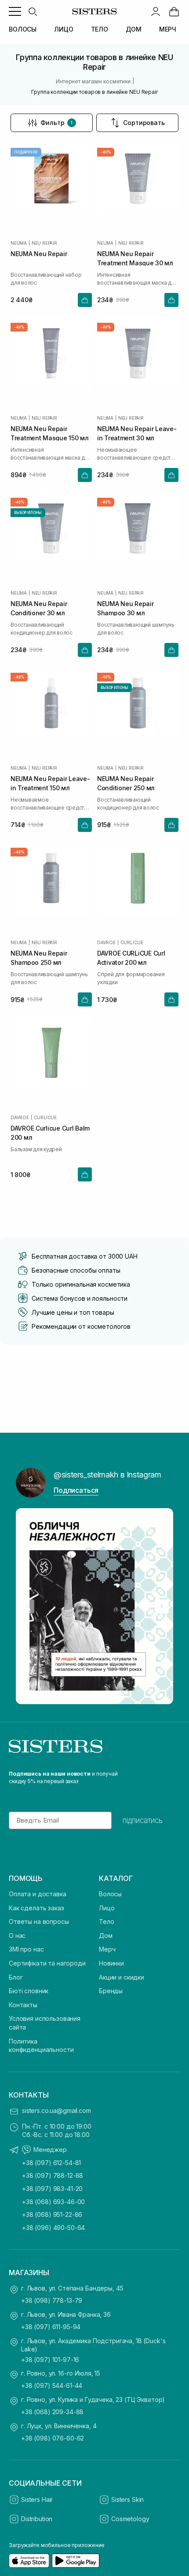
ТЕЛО (100, 29)
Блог (16, 1977)
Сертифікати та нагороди (47, 1963)
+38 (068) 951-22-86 (52, 2214)
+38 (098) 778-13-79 (52, 2300)
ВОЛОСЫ (23, 29)
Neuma (19, 243)
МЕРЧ (168, 29)
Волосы (110, 1894)
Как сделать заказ (36, 1908)
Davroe (106, 942)
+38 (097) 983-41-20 (52, 2189)
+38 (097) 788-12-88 (53, 2175)
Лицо (107, 1908)
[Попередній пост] (27, 1606)
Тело (106, 1921)
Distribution (37, 2519)
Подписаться (76, 1490)
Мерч (107, 1949)
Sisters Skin (127, 2499)
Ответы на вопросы (39, 1921)
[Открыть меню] (15, 11)
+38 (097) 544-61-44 (52, 2385)
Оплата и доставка (38, 1894)
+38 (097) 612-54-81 (51, 2163)
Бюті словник (29, 1991)
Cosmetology (130, 2519)
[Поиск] (33, 11)
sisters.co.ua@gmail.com (56, 2110)
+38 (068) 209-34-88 (52, 2412)
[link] (174, 11)
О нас (17, 1936)
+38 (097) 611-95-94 (51, 2327)
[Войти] (156, 11)
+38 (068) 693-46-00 (53, 2202)
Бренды (111, 1991)
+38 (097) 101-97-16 (50, 2360)
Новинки (111, 1963)
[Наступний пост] (162, 1606)
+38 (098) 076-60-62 (53, 2438)
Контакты (23, 2005)
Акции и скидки (122, 1977)
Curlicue (132, 942)
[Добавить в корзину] (85, 300)
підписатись (143, 1820)
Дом (106, 1936)
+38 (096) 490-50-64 (53, 2228)
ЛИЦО (64, 29)
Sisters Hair (37, 2499)
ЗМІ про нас (26, 1949)
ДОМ (134, 29)
